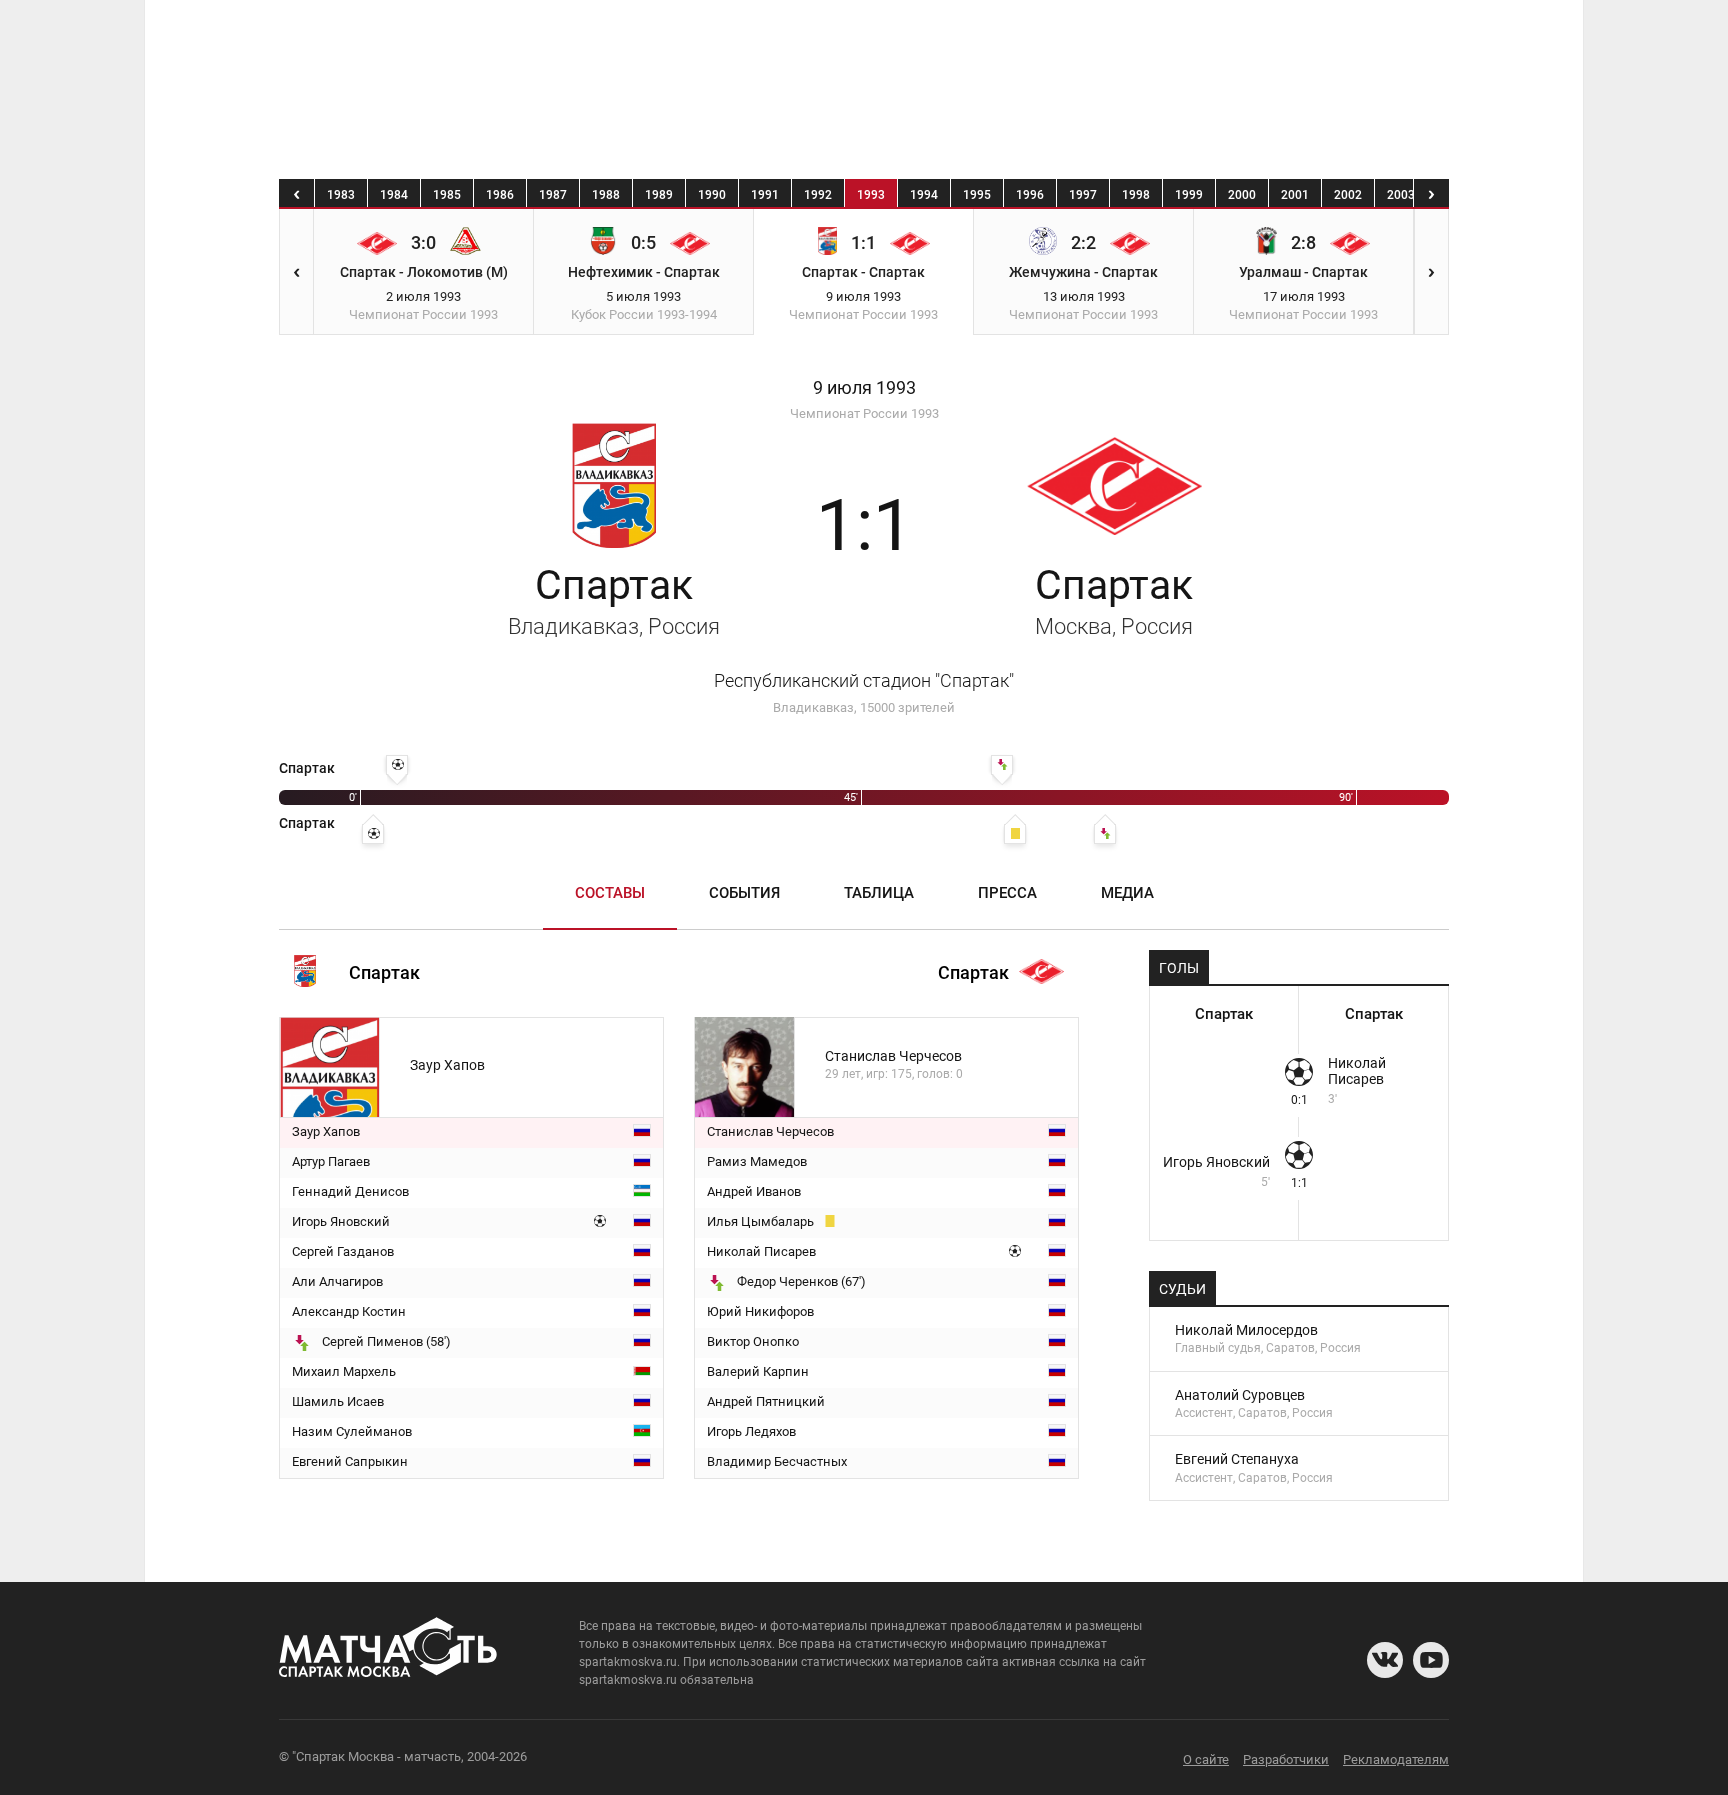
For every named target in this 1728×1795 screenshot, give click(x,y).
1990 (712, 195)
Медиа (1127, 893)
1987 (553, 195)
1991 (765, 195)
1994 (924, 195)
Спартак (614, 600)
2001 (1295, 195)
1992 (818, 195)
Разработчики (1286, 1759)
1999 (1189, 195)
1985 (447, 195)
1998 (1136, 195)
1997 (1083, 195)
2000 (1242, 195)
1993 (871, 195)
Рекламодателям (1396, 1759)
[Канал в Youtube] (1431, 1660)
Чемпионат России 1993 (864, 413)
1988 (606, 195)
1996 (1030, 195)
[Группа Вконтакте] (1385, 1660)
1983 (341, 195)
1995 (977, 195)
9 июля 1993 (864, 388)
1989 (659, 195)
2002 (1348, 195)
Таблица (879, 893)
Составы (610, 893)
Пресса (1007, 893)
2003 (1401, 195)
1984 (394, 195)
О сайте (1206, 1759)
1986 (500, 195)
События (744, 893)
